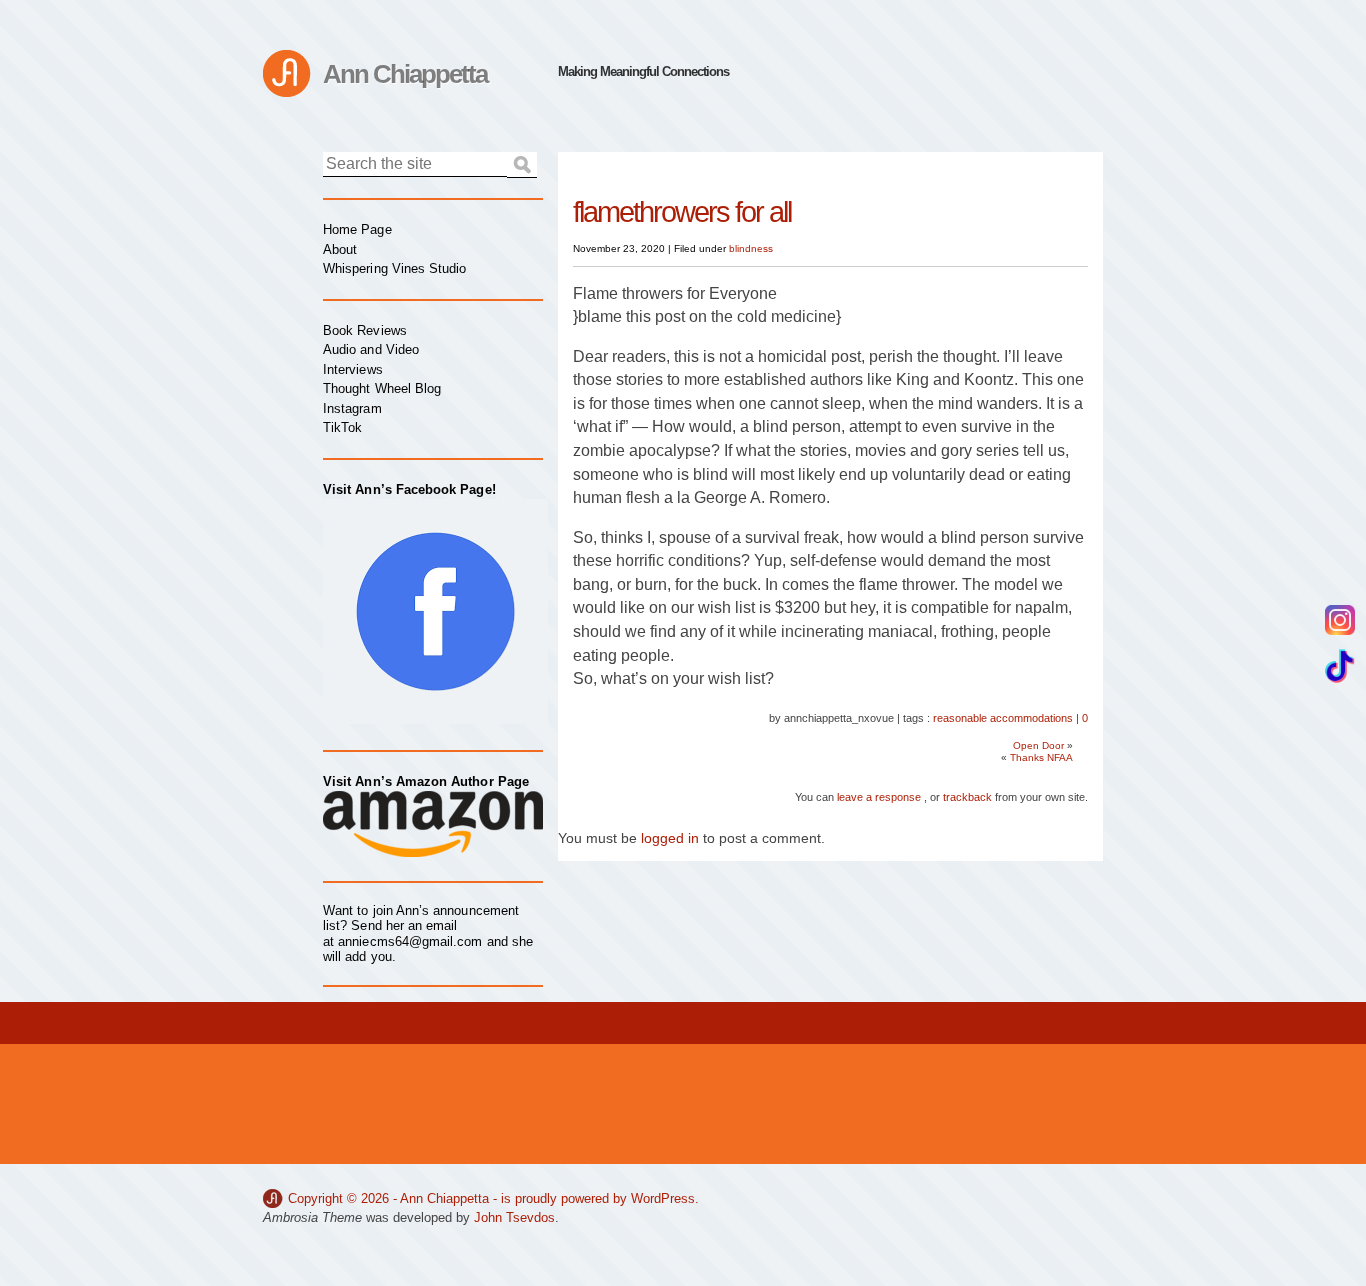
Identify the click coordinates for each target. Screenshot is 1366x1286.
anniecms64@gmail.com (410, 941)
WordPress (663, 1198)
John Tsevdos (514, 1217)
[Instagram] (1340, 620)
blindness (751, 248)
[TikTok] (1340, 666)
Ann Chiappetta (405, 74)
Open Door (1038, 745)
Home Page (357, 229)
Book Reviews (365, 330)
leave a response (879, 797)
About (340, 249)
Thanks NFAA (1041, 757)
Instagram (352, 408)
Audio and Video (371, 349)
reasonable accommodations (1003, 718)
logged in (670, 838)
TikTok (342, 427)
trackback (967, 797)
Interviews (353, 369)
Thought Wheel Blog (382, 388)
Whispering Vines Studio (395, 268)
